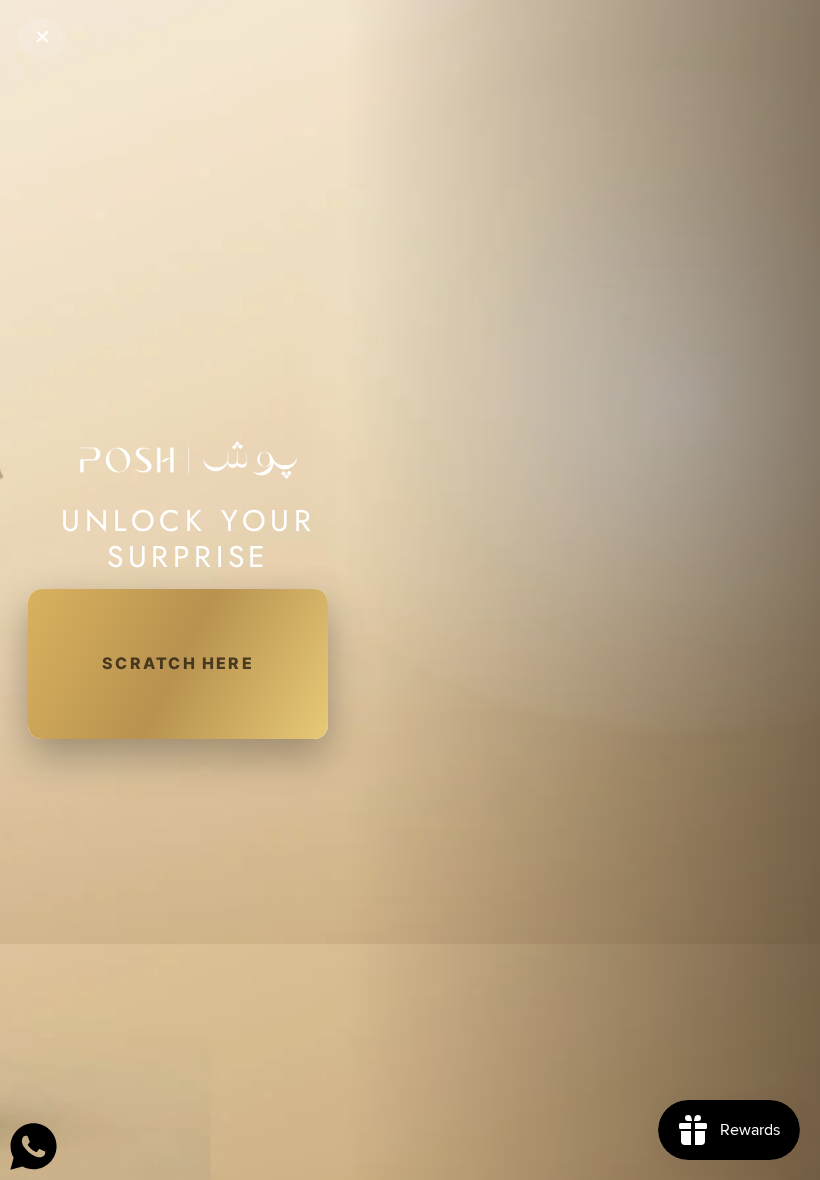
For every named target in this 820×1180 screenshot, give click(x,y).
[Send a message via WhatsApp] (33, 1146)
